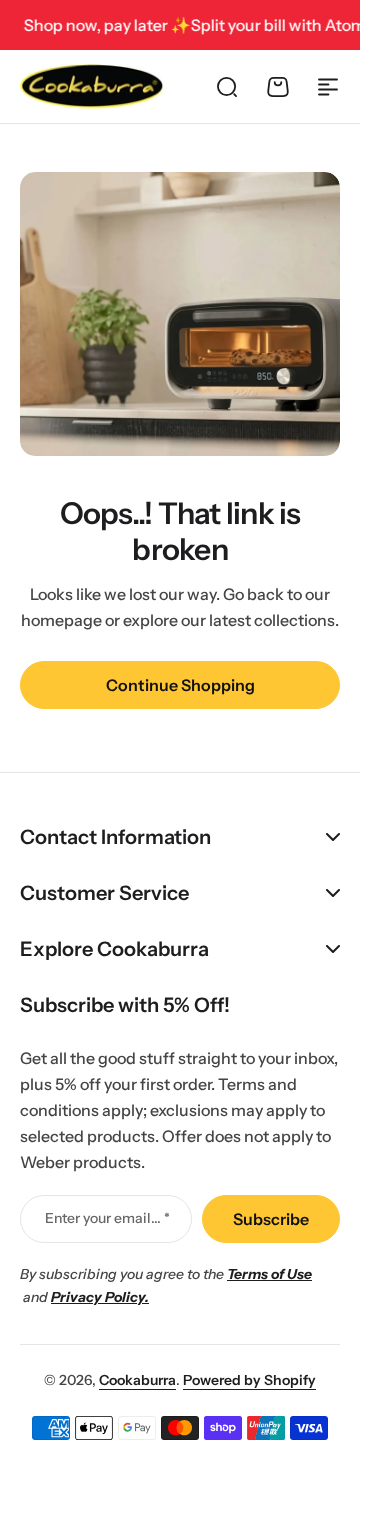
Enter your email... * (107, 1218)
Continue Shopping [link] (180, 685)
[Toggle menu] (328, 87)
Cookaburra (137, 1380)
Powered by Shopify (249, 1380)
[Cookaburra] (92, 86)
